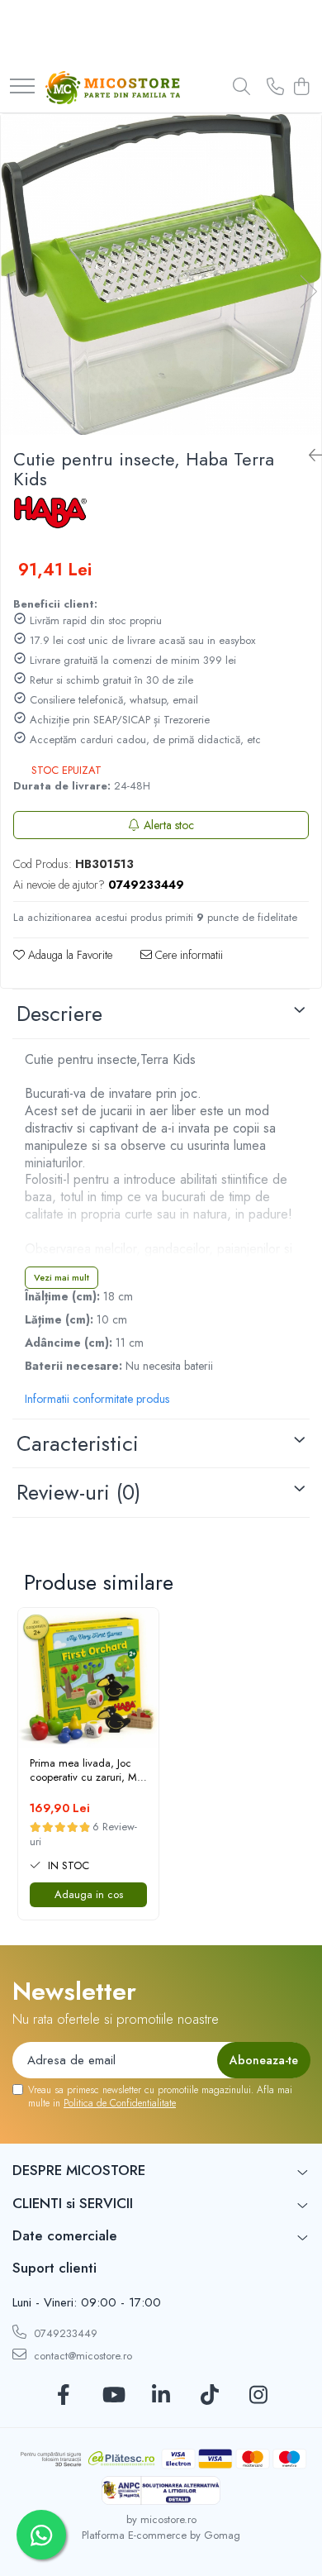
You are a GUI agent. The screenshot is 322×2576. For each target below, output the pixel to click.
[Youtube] (113, 2396)
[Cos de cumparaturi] (301, 88)
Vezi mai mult (62, 1277)
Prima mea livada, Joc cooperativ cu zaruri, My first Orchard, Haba (86, 1771)
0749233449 (64, 2333)
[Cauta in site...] (241, 88)
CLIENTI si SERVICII (73, 2203)
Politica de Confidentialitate (120, 2103)
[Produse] (22, 87)
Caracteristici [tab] (78, 1443)
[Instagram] (259, 2396)
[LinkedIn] (161, 2396)
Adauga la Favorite (69, 955)
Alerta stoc (169, 825)
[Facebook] (64, 2396)
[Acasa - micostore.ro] (113, 88)
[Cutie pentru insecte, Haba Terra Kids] (161, 274)
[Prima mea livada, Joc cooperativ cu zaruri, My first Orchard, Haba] (88, 1678)
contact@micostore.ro (81, 2356)
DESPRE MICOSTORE (79, 2170)
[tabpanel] (161, 274)
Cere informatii (187, 955)
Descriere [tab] (59, 1014)
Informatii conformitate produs (97, 1399)
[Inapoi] (309, 456)
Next (308, 291)
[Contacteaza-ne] (275, 88)
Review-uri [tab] (78, 1492)
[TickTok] (210, 2396)
